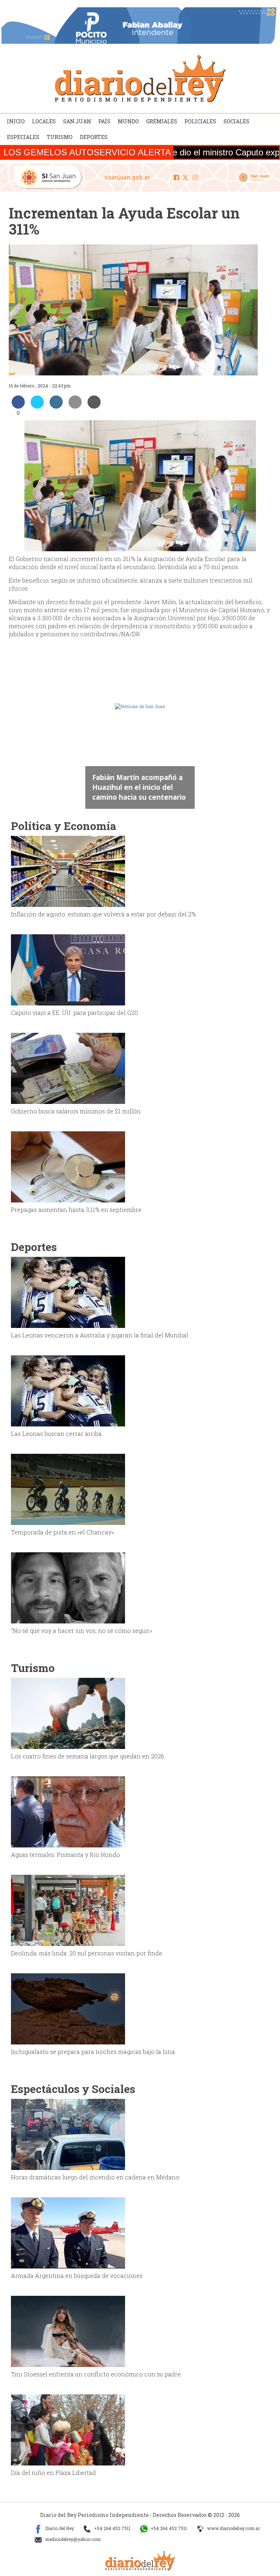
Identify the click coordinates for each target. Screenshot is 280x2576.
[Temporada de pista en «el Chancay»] (68, 1489)
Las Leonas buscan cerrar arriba (56, 1434)
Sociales (236, 121)
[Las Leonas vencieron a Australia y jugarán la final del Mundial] (68, 1292)
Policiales (200, 121)
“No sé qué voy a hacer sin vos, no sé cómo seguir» (81, 1631)
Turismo (60, 137)
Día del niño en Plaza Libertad (53, 2473)
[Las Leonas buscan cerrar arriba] (68, 1390)
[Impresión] (94, 406)
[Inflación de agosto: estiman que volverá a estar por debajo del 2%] (68, 871)
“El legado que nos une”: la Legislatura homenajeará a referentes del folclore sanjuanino (138, 782)
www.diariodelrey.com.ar (233, 2528)
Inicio (16, 121)
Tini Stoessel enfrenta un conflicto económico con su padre (96, 2374)
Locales (44, 121)
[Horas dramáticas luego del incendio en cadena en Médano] (68, 2134)
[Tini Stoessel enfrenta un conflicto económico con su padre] (68, 2331)
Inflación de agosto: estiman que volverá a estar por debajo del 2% (103, 914)
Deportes (94, 137)
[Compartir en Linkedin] (56, 406)
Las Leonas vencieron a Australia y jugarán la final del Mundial (100, 1335)
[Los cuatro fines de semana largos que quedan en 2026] (68, 1713)
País (104, 121)
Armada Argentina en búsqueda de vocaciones (77, 2276)
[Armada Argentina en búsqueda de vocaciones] (68, 2232)
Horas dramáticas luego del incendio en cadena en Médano (95, 2177)
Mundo (128, 121)
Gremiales (162, 121)
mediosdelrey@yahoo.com (72, 2539)
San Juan (77, 121)
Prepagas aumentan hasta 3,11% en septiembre (76, 1210)
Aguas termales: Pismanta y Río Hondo (65, 1855)
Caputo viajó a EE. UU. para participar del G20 (74, 1013)
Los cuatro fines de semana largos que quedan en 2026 (87, 1756)
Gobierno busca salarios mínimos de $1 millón (76, 1111)
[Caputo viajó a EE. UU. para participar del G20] (68, 969)
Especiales (23, 137)
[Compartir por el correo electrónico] (75, 406)
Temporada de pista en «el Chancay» (63, 1532)
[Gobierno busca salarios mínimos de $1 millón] (68, 1068)
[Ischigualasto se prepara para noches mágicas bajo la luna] (68, 2008)
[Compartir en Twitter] (37, 406)
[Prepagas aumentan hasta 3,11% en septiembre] (68, 1166)
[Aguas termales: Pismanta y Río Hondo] (68, 1811)
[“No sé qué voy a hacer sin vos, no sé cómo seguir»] (68, 1587)
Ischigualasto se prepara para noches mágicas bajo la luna (93, 2052)
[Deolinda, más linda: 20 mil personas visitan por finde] (68, 1910)
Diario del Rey (59, 2528)
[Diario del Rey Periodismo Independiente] (140, 78)
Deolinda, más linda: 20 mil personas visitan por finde (87, 1953)
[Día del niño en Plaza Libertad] (68, 2429)
